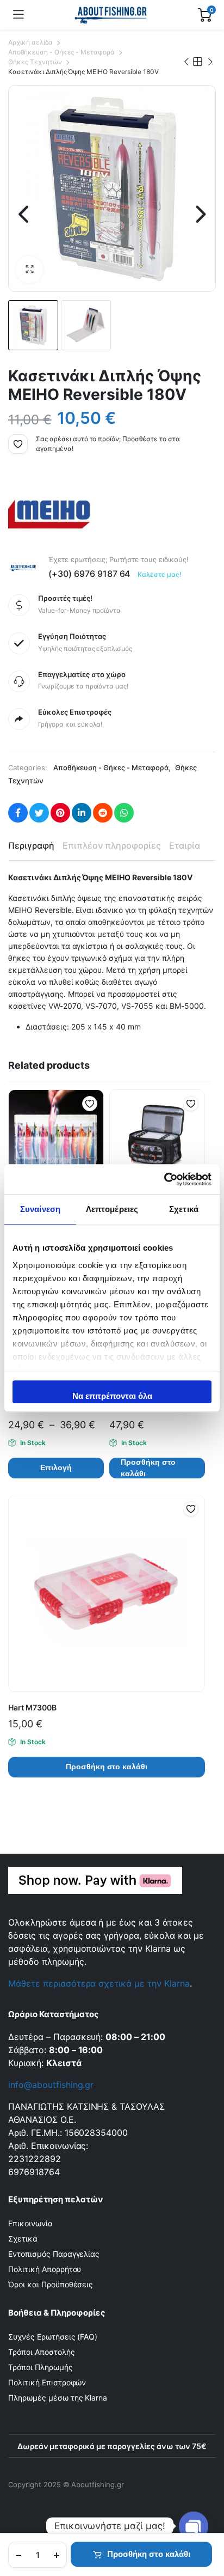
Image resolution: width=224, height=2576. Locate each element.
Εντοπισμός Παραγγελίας (54, 2254)
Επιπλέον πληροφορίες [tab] (112, 845)
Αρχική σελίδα (30, 42)
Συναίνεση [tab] (40, 1209)
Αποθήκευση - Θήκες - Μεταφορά (61, 52)
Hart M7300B (32, 1707)
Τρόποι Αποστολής (42, 2352)
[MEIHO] (49, 514)
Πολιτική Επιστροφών (47, 2382)
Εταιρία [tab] (185, 845)
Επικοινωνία (30, 2223)
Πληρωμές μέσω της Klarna (58, 2398)
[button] (29, 270)
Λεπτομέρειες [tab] (112, 1209)
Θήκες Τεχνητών (35, 62)
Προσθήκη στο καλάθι (149, 2554)
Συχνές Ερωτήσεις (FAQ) (53, 2337)
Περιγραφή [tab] (31, 845)
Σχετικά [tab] (184, 1209)
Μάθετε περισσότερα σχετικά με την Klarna (99, 1983)
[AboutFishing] (111, 15)
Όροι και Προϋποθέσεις (51, 2284)
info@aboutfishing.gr (51, 2085)
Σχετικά (23, 2239)
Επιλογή (56, 1467)
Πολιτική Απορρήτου (45, 2269)
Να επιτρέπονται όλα (112, 1396)
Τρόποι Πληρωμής (41, 2367)
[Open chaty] (194, 2517)
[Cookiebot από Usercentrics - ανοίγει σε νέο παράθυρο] (164, 1179)
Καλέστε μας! (160, 574)
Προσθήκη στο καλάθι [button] (148, 1468)
